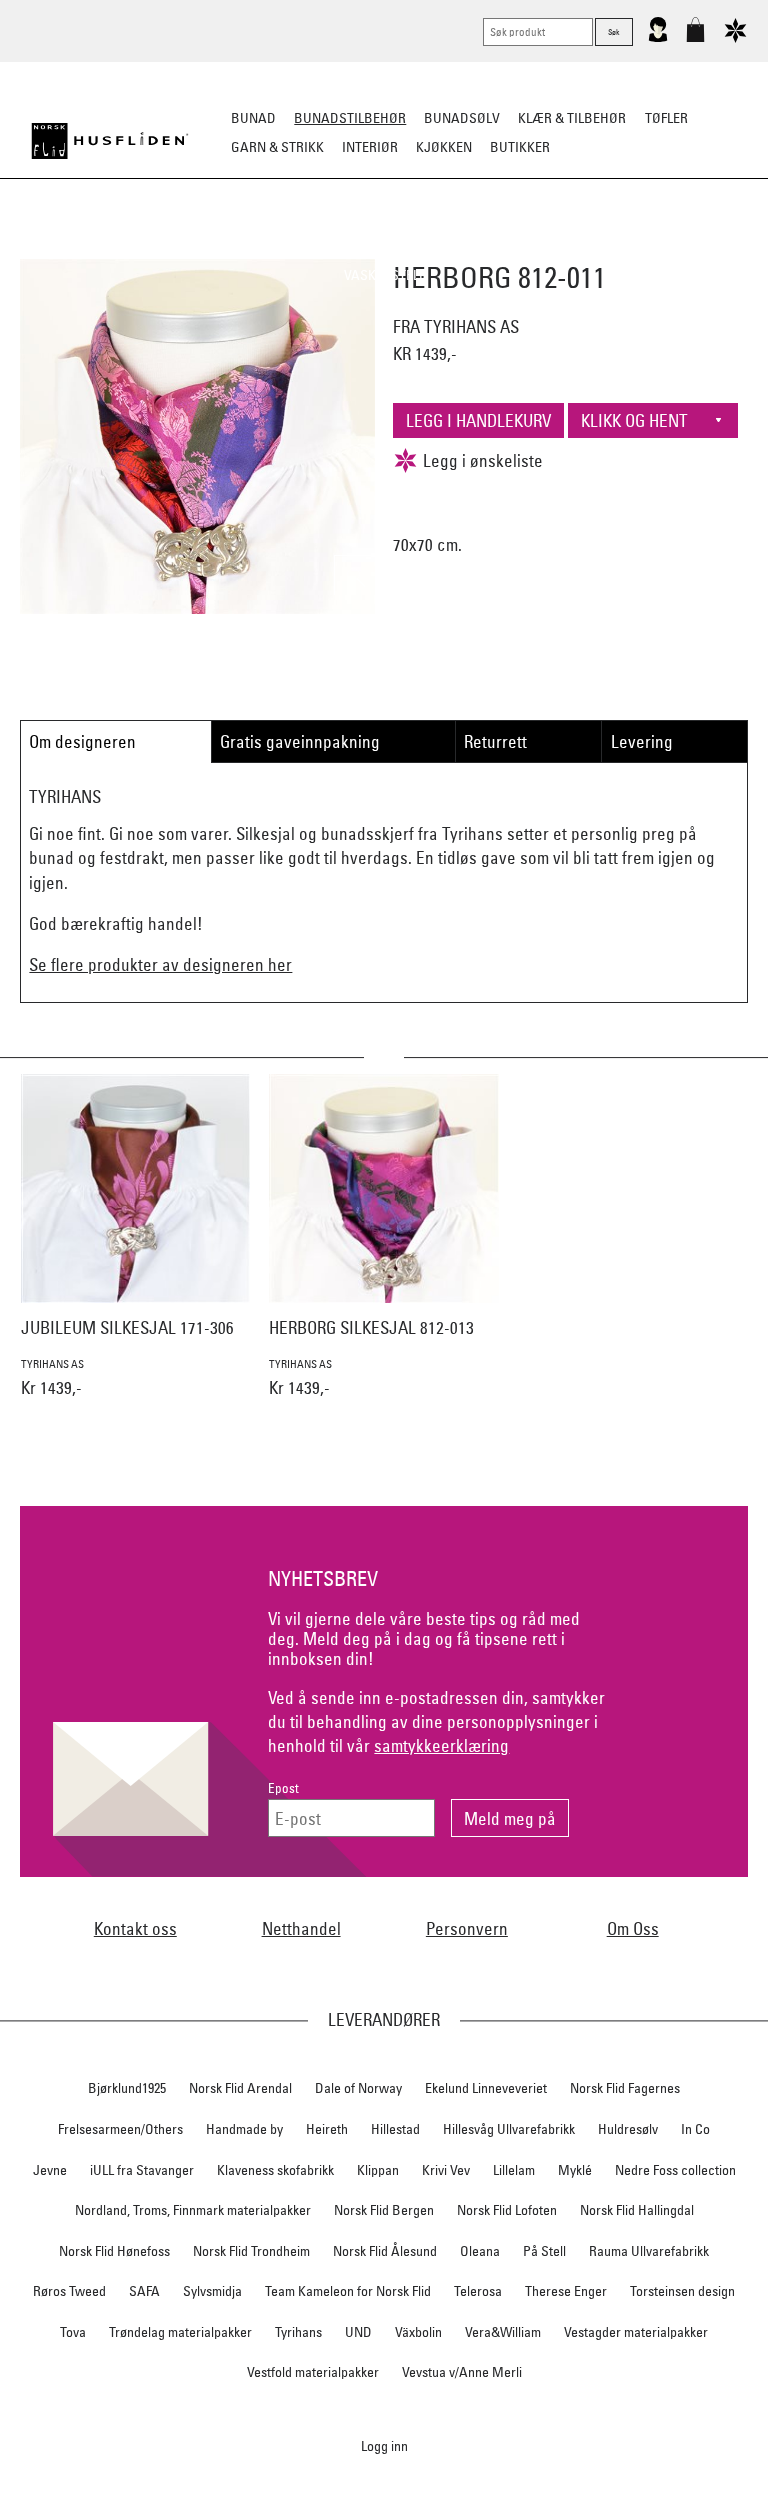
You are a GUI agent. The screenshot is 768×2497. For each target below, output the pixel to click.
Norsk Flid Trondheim (251, 2251)
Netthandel (301, 1928)
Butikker (520, 147)
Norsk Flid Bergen (384, 2210)
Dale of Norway (358, 2088)
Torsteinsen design (682, 2291)
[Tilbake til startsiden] (110, 141)
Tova (73, 2332)
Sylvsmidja (212, 2291)
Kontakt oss (135, 1928)
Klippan (378, 2170)
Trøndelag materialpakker (180, 2332)
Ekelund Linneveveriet (486, 2088)
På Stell (544, 2251)
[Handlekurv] (695, 38)
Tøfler (666, 118)
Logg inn (384, 2445)
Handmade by (244, 2129)
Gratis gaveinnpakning (300, 741)
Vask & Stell (384, 275)
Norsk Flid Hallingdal (637, 2210)
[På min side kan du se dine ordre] (658, 38)
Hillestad (395, 2129)
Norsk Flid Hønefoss (114, 2251)
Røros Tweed (69, 2291)
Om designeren (82, 741)
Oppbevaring (374, 246)
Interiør (370, 147)
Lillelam (514, 2170)
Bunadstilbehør (350, 118)
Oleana (480, 2251)
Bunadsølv (462, 118)
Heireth (327, 2129)
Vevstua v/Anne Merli (462, 2372)
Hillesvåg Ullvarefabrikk (509, 2129)
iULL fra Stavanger (142, 2170)
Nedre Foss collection (675, 2170)
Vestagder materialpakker (636, 2332)
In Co (695, 2129)
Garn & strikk (277, 147)
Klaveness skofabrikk (275, 2170)
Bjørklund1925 (127, 2088)
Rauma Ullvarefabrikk (649, 2251)
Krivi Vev (446, 2170)
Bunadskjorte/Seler (162, 246)
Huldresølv (628, 2129)
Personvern (467, 1928)
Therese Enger (566, 2291)
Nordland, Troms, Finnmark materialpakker (193, 2210)
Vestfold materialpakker (313, 2372)
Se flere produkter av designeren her (160, 964)
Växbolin (418, 2332)
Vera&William (503, 2332)
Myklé (575, 2170)
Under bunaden (603, 246)
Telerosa (478, 2291)
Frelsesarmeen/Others (120, 2129)
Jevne (50, 2170)
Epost (283, 1788)
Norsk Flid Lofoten (507, 2210)
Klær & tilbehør (572, 118)
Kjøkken (444, 147)
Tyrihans (298, 2332)
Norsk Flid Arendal (240, 2088)
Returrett (495, 741)
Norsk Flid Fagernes (625, 2088)
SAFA (144, 2291)
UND (358, 2332)
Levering (642, 741)
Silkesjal (281, 246)
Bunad (253, 118)
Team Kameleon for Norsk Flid (348, 2291)
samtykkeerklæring (441, 1745)
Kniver (696, 246)
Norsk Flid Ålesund (385, 2251)
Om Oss (633, 1928)
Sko (62, 246)
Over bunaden (484, 246)
